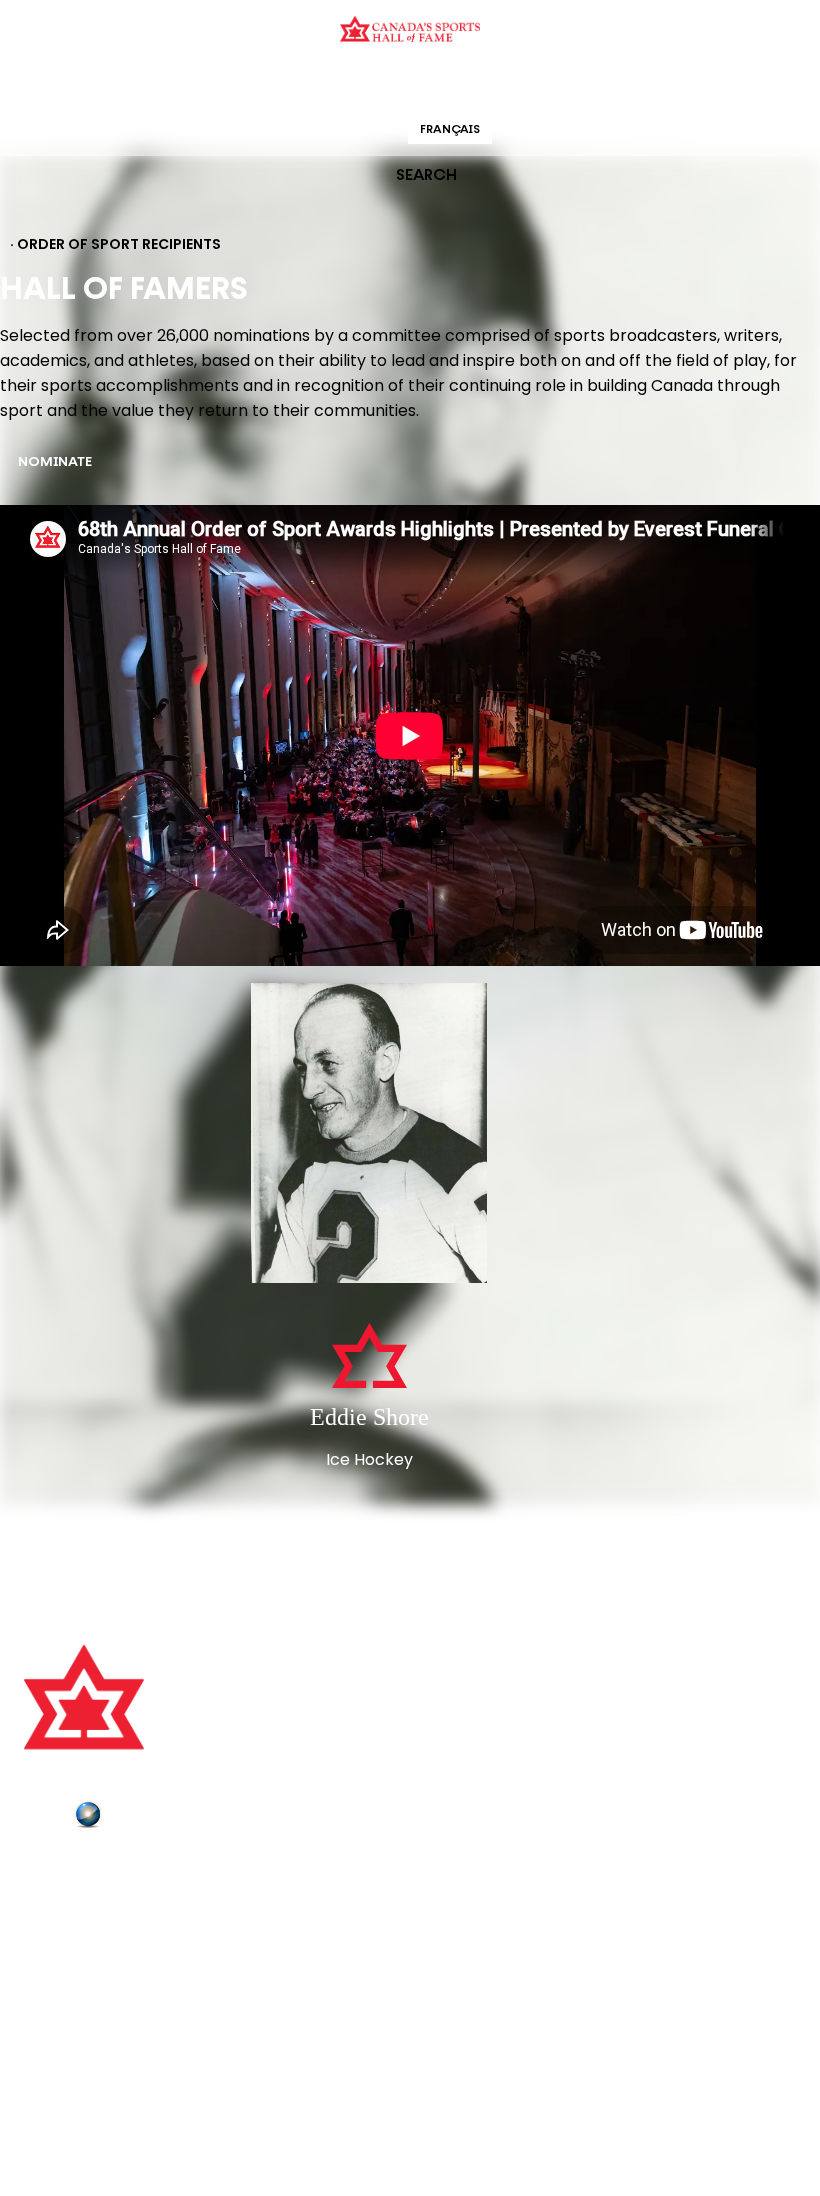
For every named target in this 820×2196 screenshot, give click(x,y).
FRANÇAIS (450, 130)
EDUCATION (332, 84)
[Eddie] (369, 1135)
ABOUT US (61, 1870)
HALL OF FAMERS (553, 84)
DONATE (55, 1981)
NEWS (47, 1954)
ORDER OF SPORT (436, 84)
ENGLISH (366, 130)
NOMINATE (55, 462)
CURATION (249, 84)
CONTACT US (72, 1898)
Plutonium (145, 1818)
